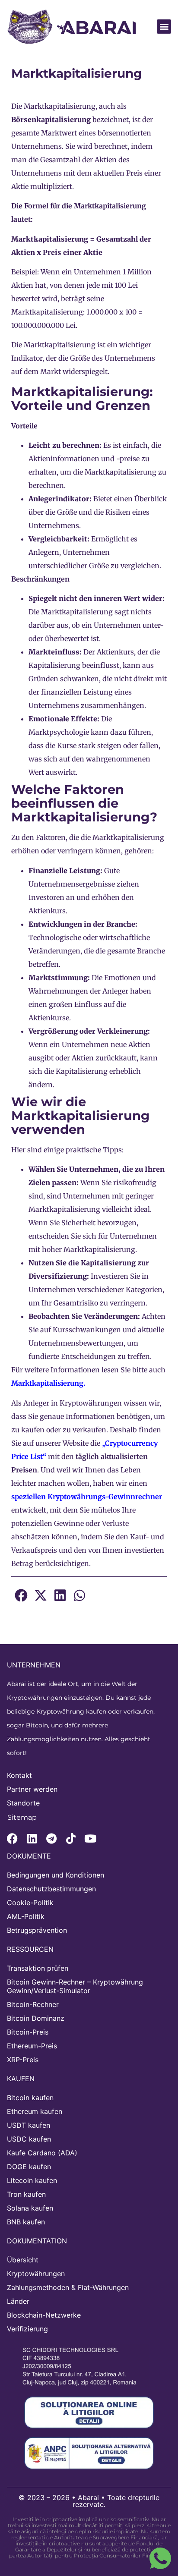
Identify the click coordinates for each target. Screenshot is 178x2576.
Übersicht (23, 2260)
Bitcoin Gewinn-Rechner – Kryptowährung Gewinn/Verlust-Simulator (75, 1986)
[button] (164, 27)
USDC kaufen (29, 2139)
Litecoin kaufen (32, 2180)
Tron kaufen (26, 2194)
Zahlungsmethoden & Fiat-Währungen (68, 2287)
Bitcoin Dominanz (36, 2018)
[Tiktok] (71, 1838)
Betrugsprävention (37, 1930)
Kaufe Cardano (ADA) (42, 2153)
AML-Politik (26, 1916)
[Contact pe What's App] (160, 2558)
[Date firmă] (85, 2366)
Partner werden (32, 1789)
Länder (18, 2301)
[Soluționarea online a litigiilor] (89, 2412)
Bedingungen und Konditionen (56, 1875)
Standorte (23, 1803)
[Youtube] (90, 1838)
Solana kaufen (30, 2208)
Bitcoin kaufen (30, 2098)
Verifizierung (27, 2329)
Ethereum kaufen (35, 2111)
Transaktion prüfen (38, 1968)
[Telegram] (51, 1838)
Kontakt (19, 1775)
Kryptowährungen (36, 2274)
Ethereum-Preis (32, 2046)
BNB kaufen (26, 2222)
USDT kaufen (29, 2125)
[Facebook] (12, 1838)
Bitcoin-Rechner (33, 2004)
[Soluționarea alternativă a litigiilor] (89, 2453)
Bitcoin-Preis (28, 2032)
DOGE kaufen (29, 2167)
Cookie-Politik (30, 1903)
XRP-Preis (23, 2060)
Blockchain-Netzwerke (44, 2315)
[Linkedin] (32, 1838)
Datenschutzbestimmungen (51, 1889)
